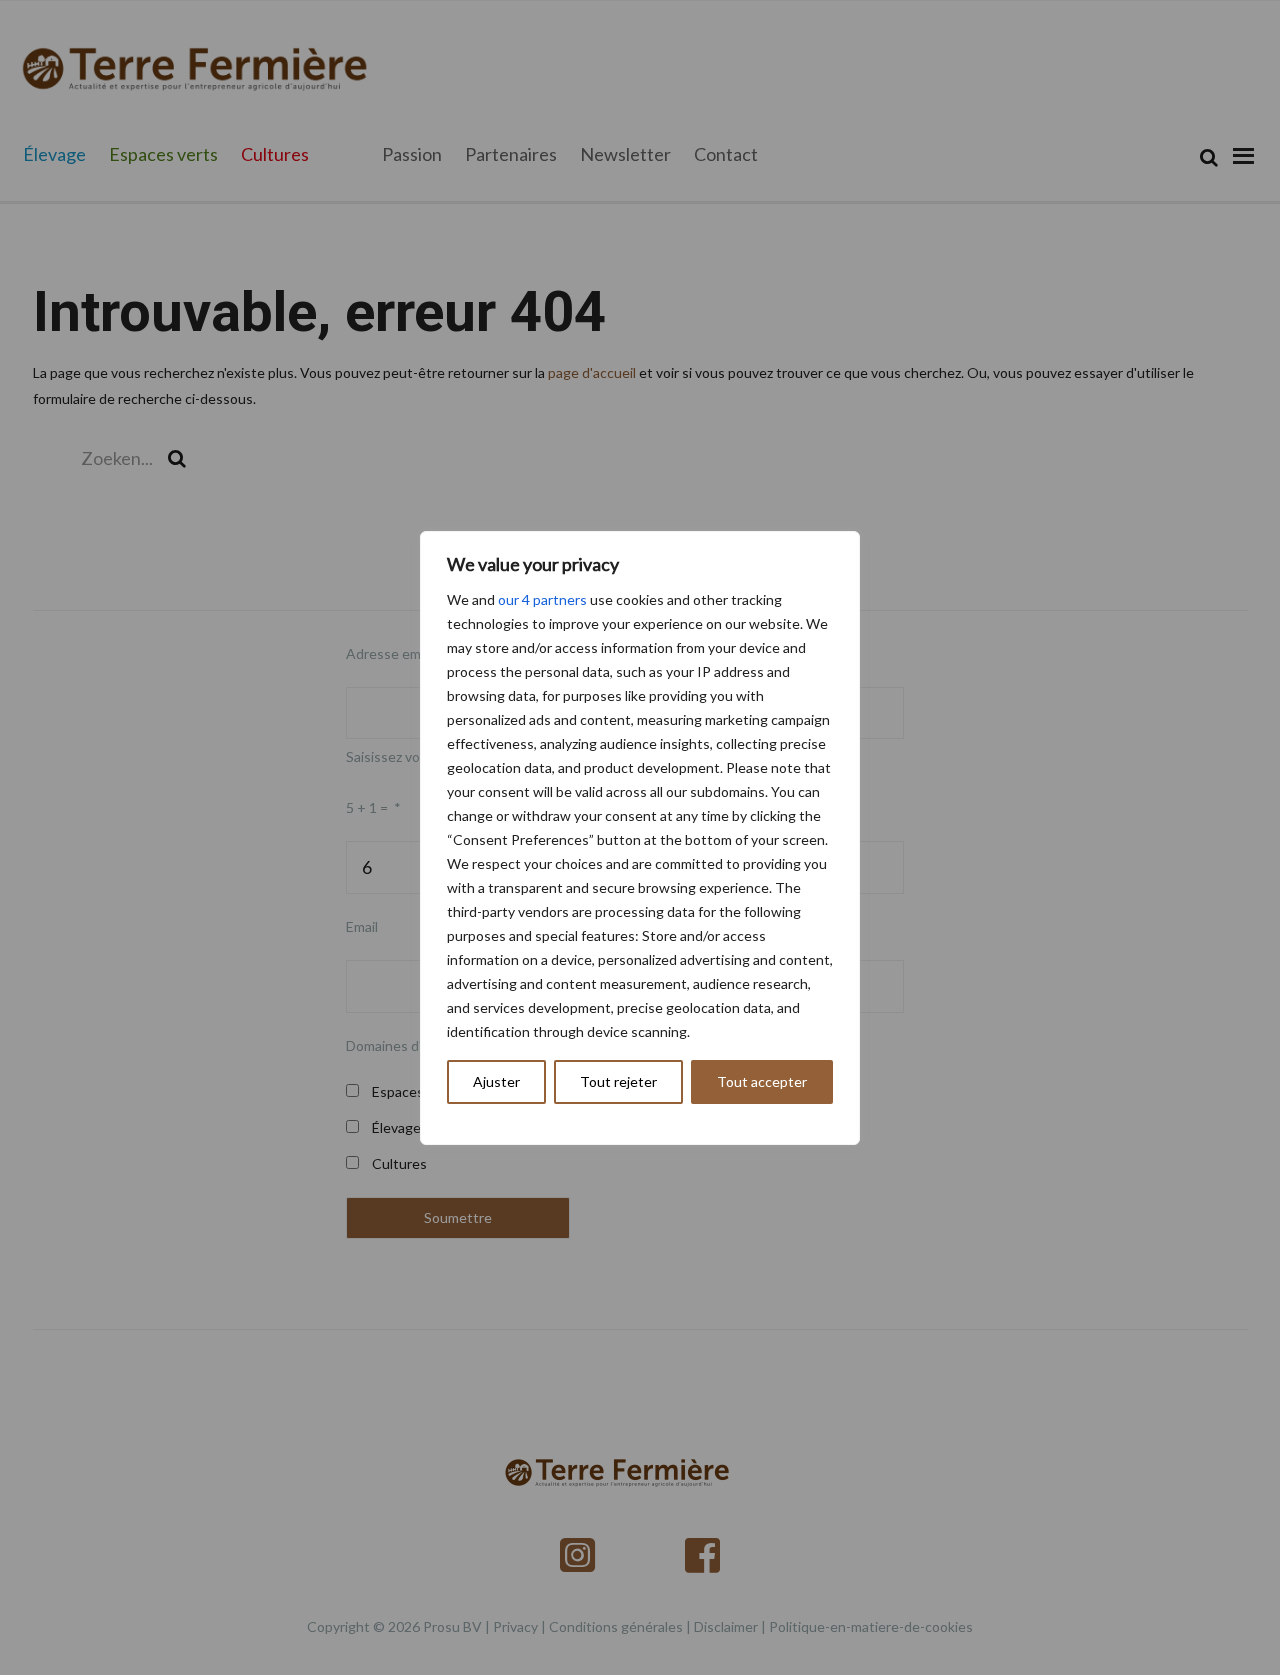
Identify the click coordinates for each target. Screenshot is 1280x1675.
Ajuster (496, 1081)
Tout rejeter (618, 1081)
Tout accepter (762, 1081)
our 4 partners (542, 599)
